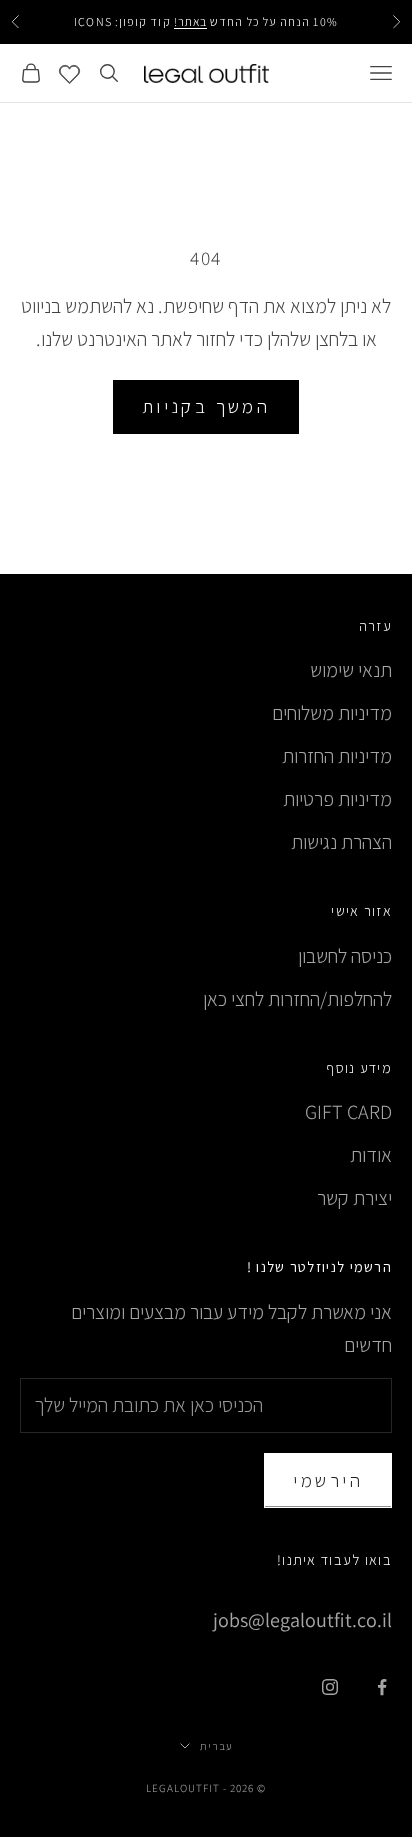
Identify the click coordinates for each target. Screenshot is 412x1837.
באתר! (190, 21)
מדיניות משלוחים (332, 713)
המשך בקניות (206, 406)
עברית (216, 1746)
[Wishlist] (69, 73)
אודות (371, 1155)
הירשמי (328, 1480)
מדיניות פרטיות (337, 799)
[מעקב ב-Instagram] (330, 1687)
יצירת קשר (354, 1198)
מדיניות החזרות (337, 756)
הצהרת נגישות (341, 842)
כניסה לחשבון (345, 956)
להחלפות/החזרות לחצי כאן (297, 999)
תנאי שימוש (351, 670)
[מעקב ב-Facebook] (382, 1687)
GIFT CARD (348, 1112)
